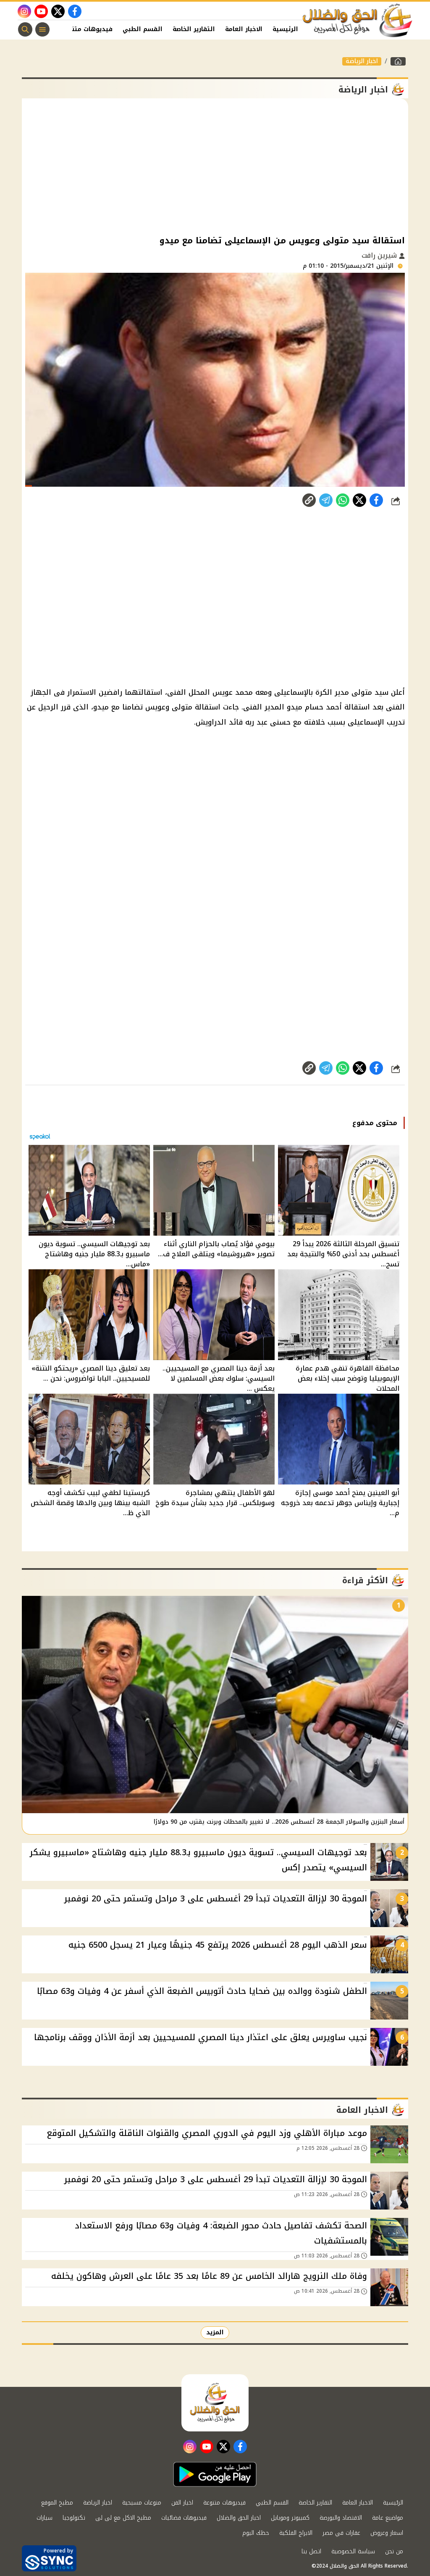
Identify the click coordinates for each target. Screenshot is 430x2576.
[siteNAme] (358, 21)
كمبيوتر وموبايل (290, 2518)
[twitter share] (359, 500)
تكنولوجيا (74, 2518)
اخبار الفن (182, 2503)
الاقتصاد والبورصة (341, 2518)
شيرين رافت (380, 255)
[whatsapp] (309, 500)
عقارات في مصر (341, 2533)
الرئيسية (285, 29)
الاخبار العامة (244, 29)
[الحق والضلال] (398, 61)
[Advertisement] (215, 166)
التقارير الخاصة (194, 29)
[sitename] (215, 2403)
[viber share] (326, 500)
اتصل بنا (311, 2551)
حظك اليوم (256, 2533)
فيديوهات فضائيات (184, 2518)
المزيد (215, 2332)
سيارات (45, 2518)
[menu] (42, 29)
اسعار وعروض (387, 2533)
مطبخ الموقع (57, 2503)
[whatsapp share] (343, 500)
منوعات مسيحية (142, 2503)
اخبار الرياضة (362, 61)
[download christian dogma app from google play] (215, 2474)
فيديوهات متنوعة (87, 29)
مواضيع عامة (388, 2518)
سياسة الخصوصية (353, 2551)
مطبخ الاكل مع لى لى (123, 2518)
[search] (25, 29)
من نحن (394, 2551)
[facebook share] (376, 500)
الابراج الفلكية (296, 2533)
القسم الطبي (143, 29)
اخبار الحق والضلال (239, 2518)
